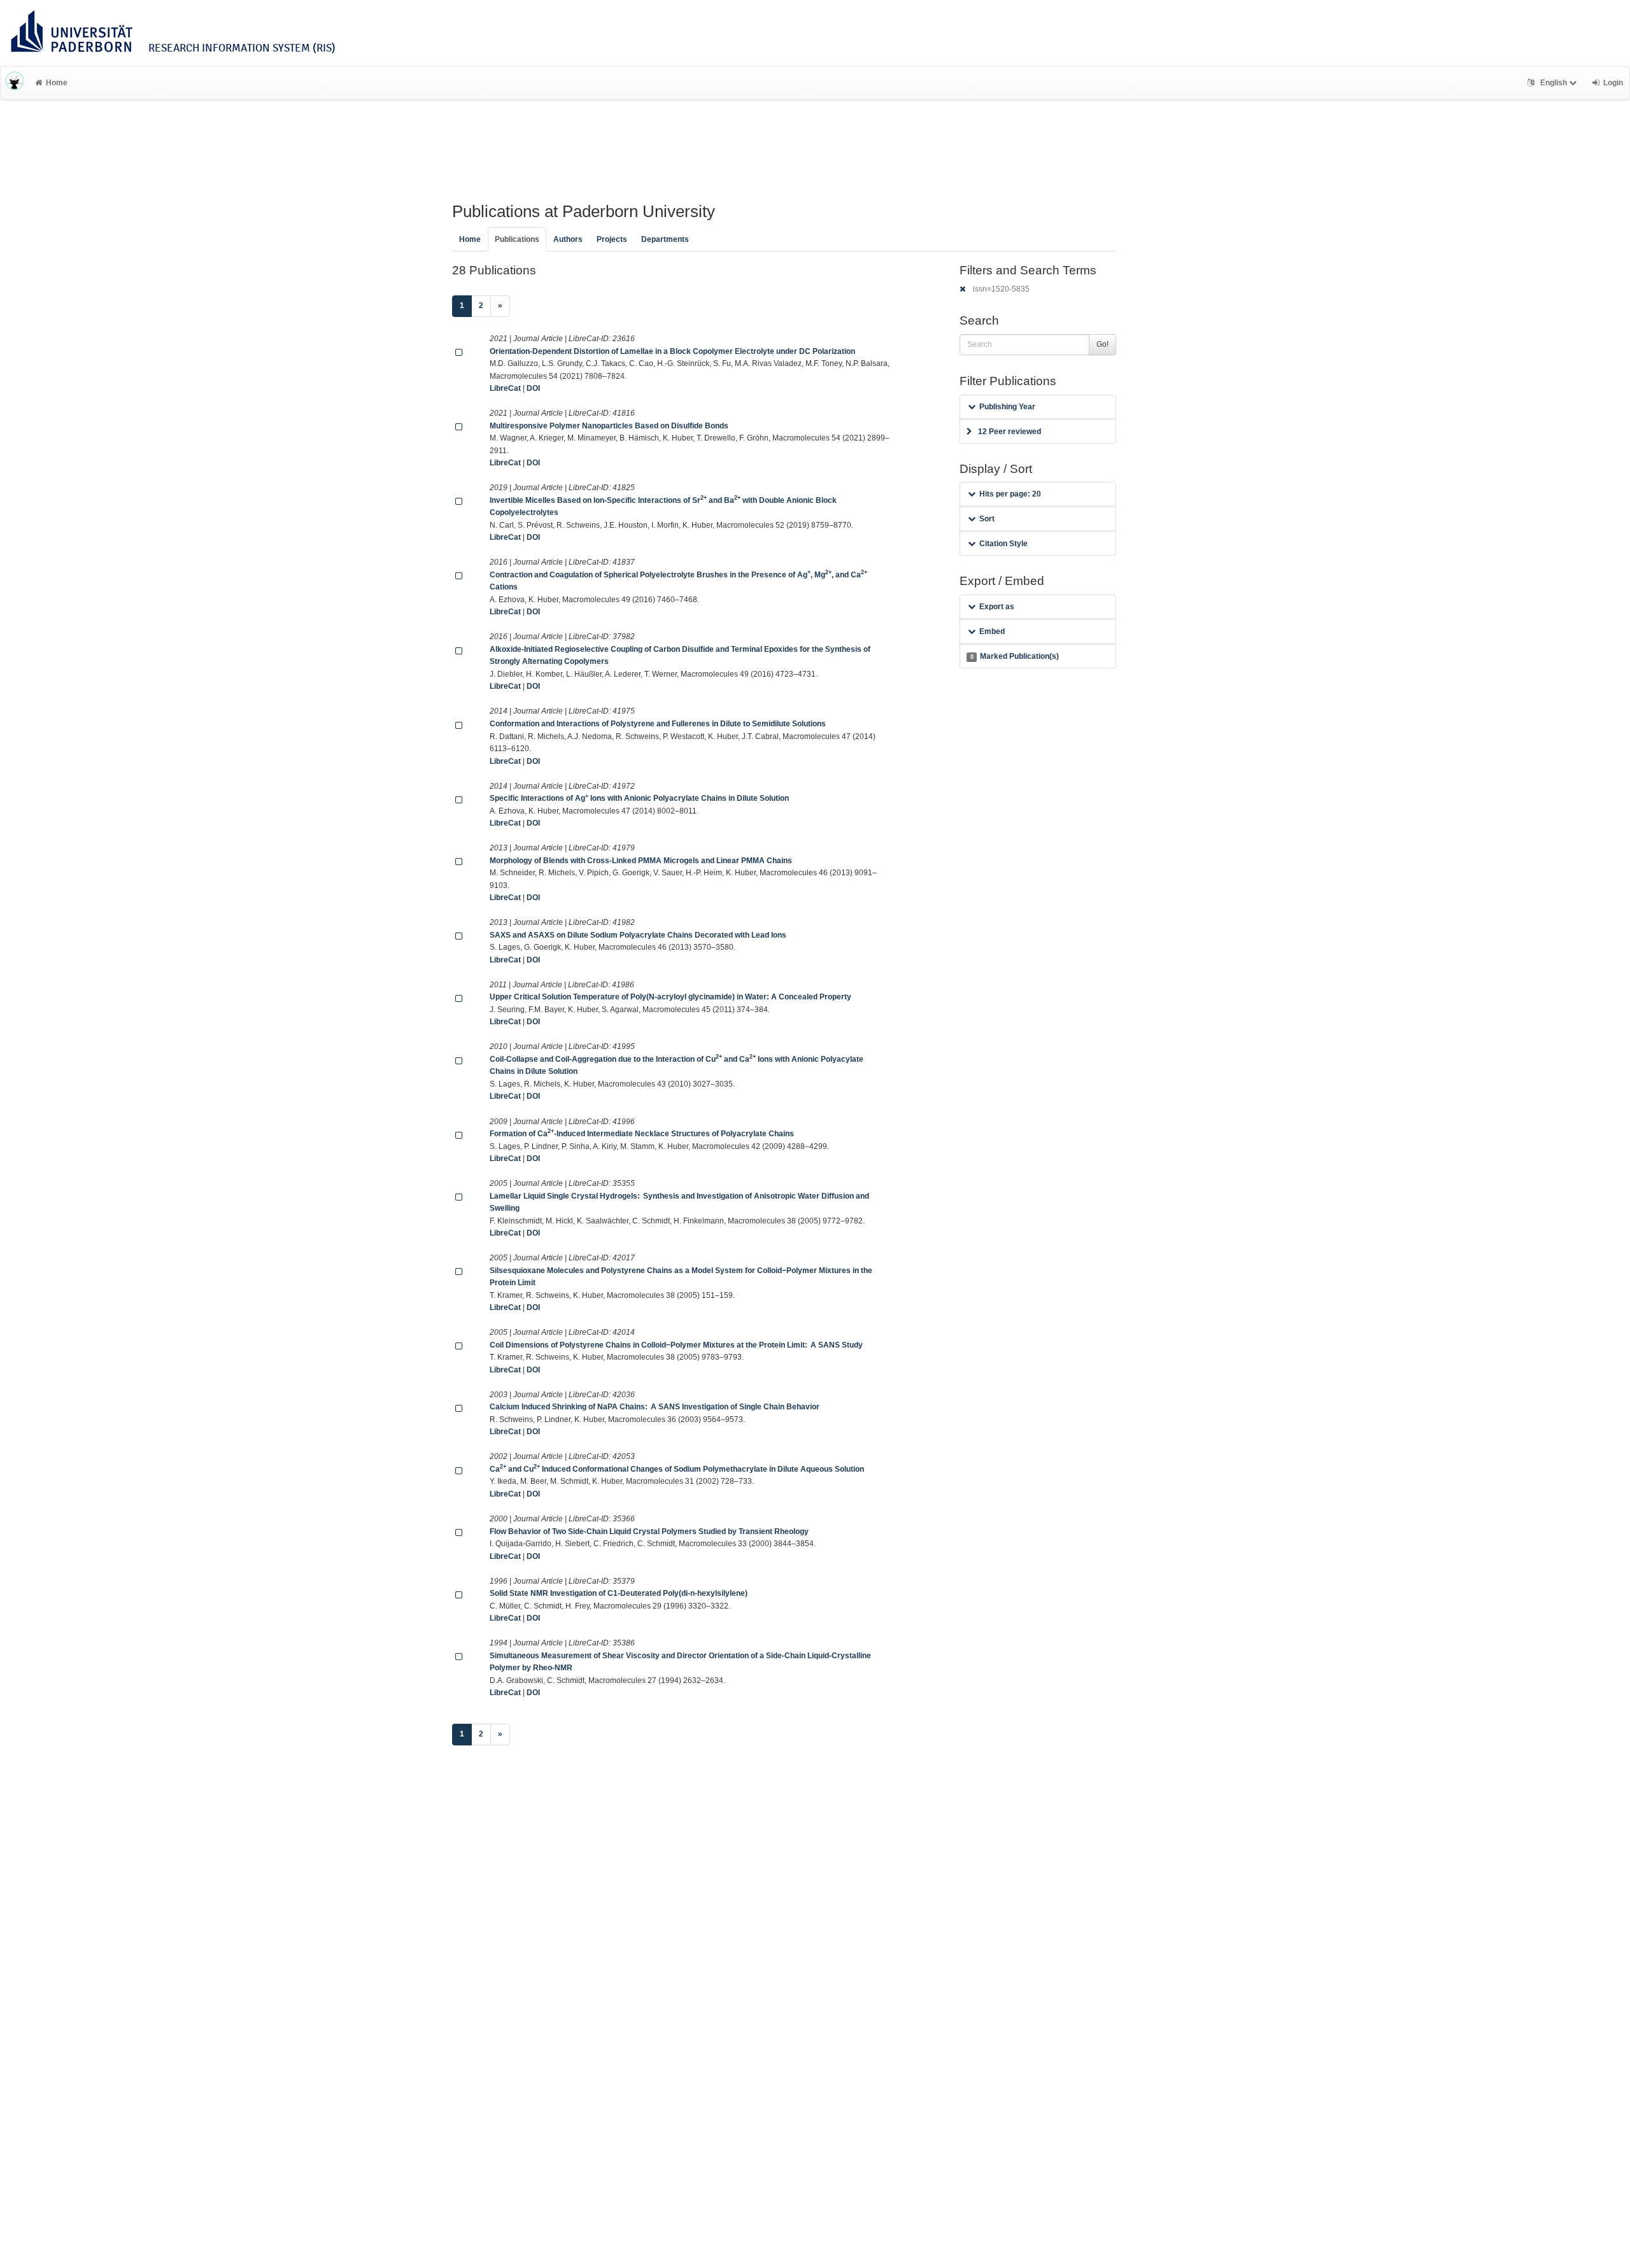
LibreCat (505, 388)
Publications (517, 239)
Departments (665, 239)
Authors (568, 239)
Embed (992, 631)
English (1554, 83)
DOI (533, 388)
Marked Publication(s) (1015, 656)
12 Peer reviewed (1010, 432)
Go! (1102, 344)
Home (57, 83)
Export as (997, 607)
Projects (612, 239)
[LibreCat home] (15, 83)
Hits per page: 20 (1010, 494)
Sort (987, 519)
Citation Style (1003, 544)
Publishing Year (1007, 407)
